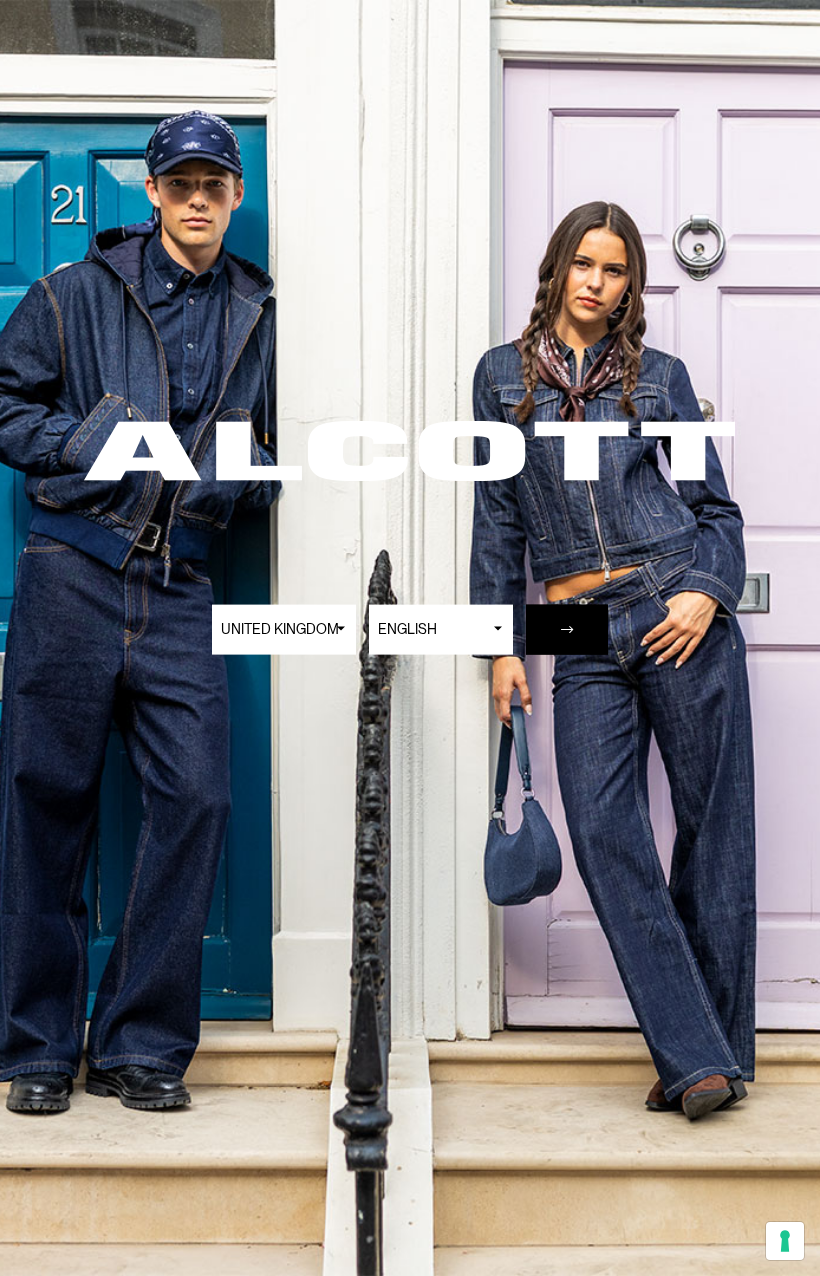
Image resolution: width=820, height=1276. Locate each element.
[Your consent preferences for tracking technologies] (785, 1241)
